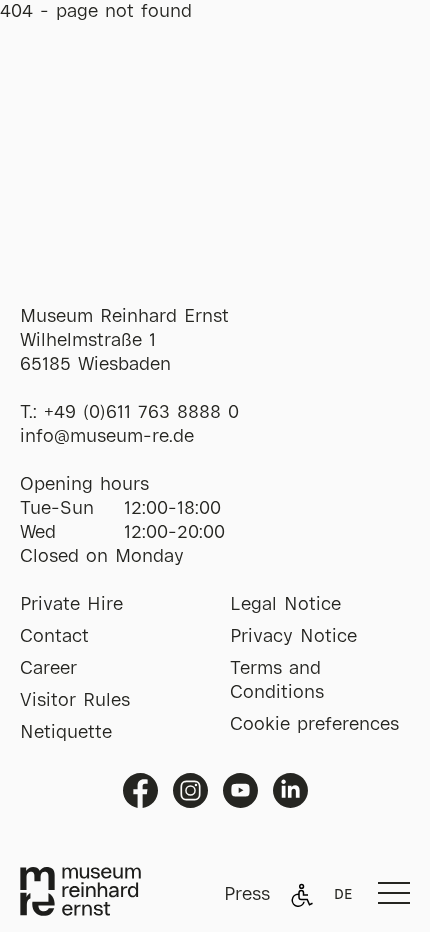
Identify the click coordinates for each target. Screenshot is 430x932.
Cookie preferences (314, 725)
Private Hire (71, 605)
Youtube (240, 790)
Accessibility (302, 895)
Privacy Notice (293, 637)
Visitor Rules (75, 701)
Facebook (140, 790)
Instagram (190, 790)
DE (343, 895)
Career (48, 669)
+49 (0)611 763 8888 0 (141, 413)
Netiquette (66, 733)
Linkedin (290, 790)
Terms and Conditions (277, 681)
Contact (54, 637)
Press (247, 895)
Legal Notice (285, 605)
